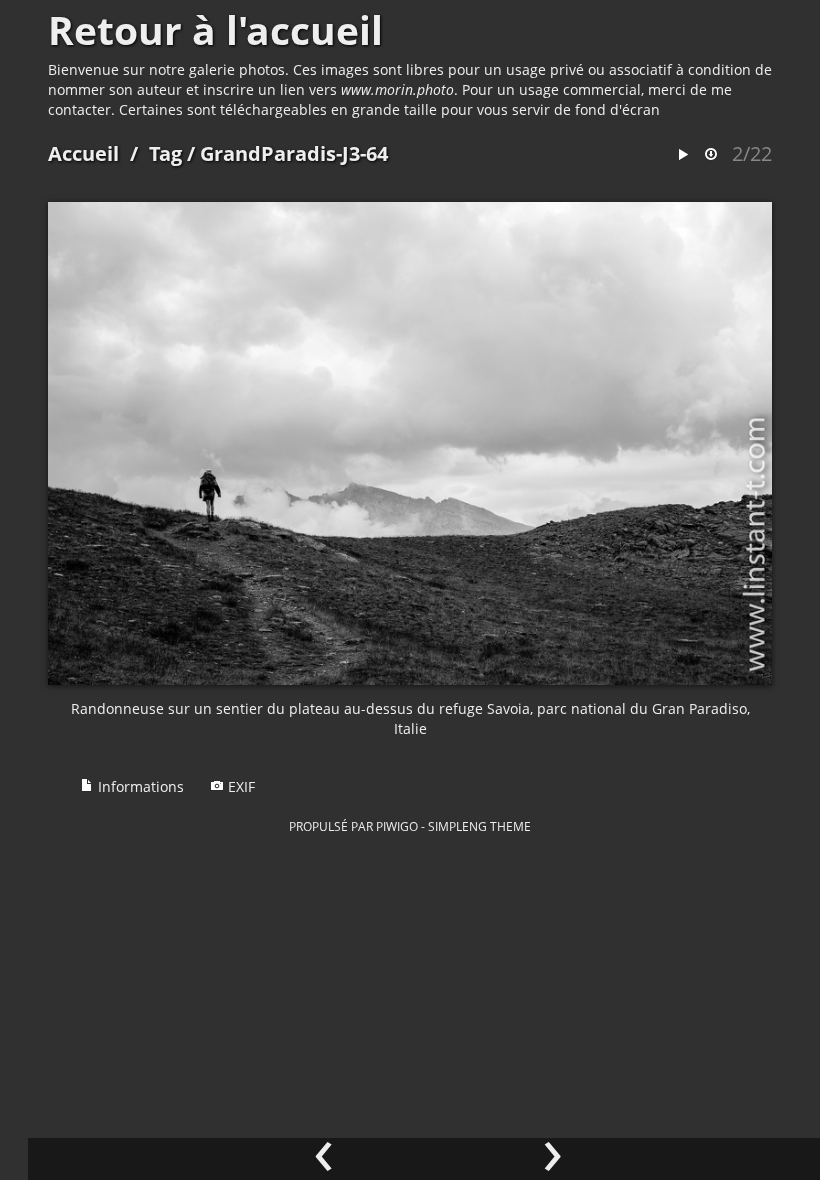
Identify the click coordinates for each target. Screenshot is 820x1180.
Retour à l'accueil (215, 30)
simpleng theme (479, 826)
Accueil (83, 153)
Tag (165, 153)
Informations (139, 786)
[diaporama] (683, 155)
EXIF (239, 786)
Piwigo (397, 826)
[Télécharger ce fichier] (711, 155)
